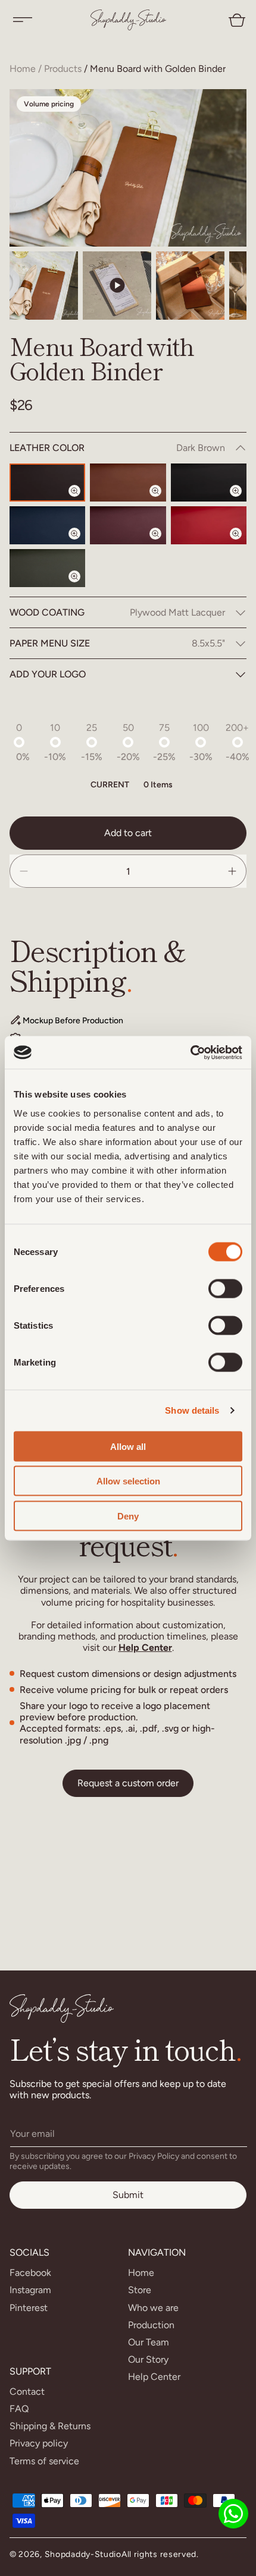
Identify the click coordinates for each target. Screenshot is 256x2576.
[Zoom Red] (243, 544)
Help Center (145, 1648)
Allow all (128, 1446)
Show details (192, 1410)
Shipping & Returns (50, 2426)
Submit (128, 2195)
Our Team (149, 2342)
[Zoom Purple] (163, 544)
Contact (27, 2391)
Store (140, 2290)
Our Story (148, 2359)
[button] (23, 20)
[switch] (225, 1288)
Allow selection (128, 1481)
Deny (128, 1516)
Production (151, 2325)
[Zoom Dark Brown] (82, 501)
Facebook (30, 2273)
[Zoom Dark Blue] (82, 544)
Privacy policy (39, 2443)
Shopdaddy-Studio (83, 2554)
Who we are (153, 2308)
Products (63, 69)
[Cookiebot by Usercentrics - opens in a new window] (190, 1052)
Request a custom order (128, 1783)
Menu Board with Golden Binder (158, 69)
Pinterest (29, 2308)
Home (23, 69)
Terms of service (44, 2461)
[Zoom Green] (82, 587)
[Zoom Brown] (163, 501)
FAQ (19, 2409)
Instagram (30, 2290)
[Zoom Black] (243, 501)
